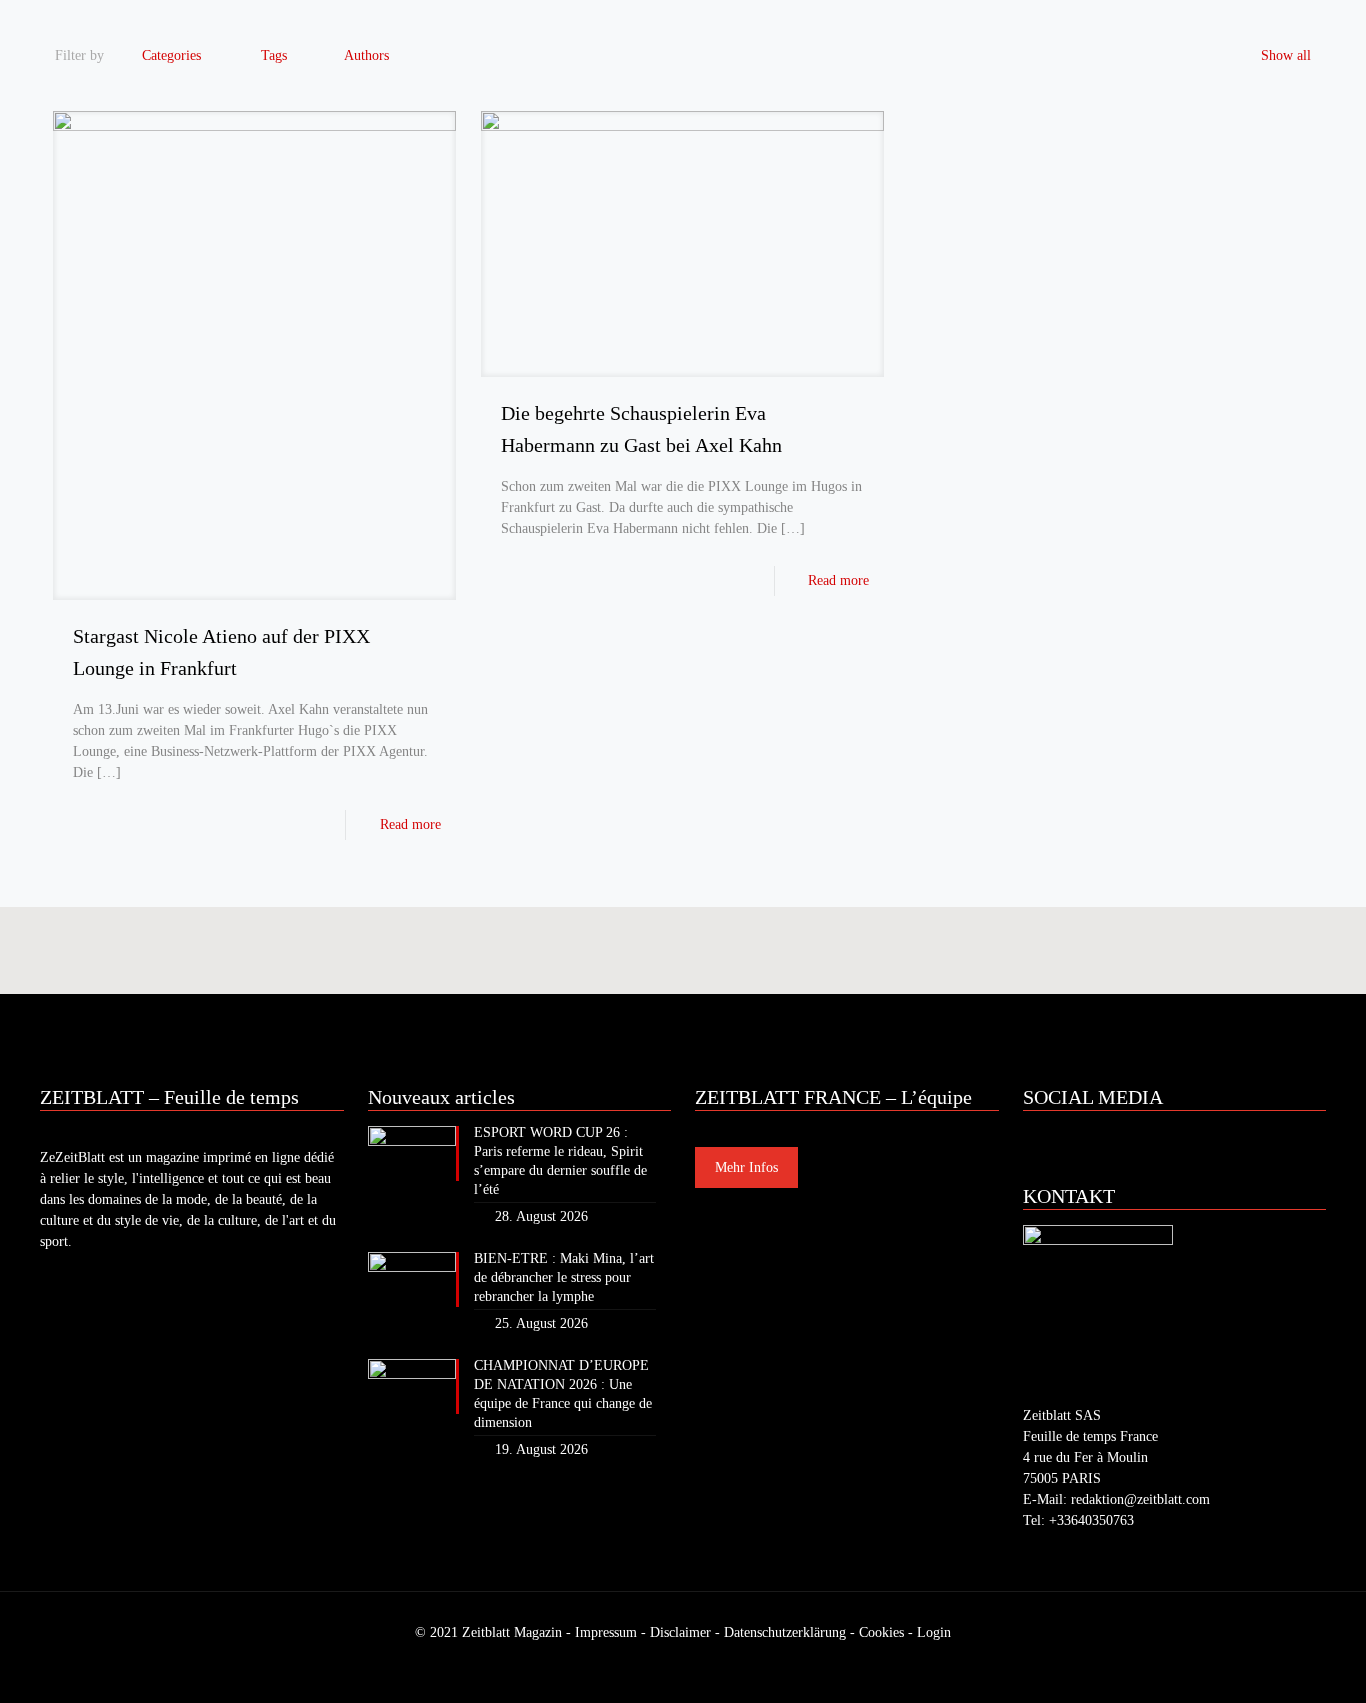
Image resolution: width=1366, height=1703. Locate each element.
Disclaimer (680, 1632)
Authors (366, 55)
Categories (171, 55)
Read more (410, 824)
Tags (274, 55)
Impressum (606, 1632)
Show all (1286, 55)
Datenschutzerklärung (785, 1632)
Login (934, 1632)
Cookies (881, 1632)
